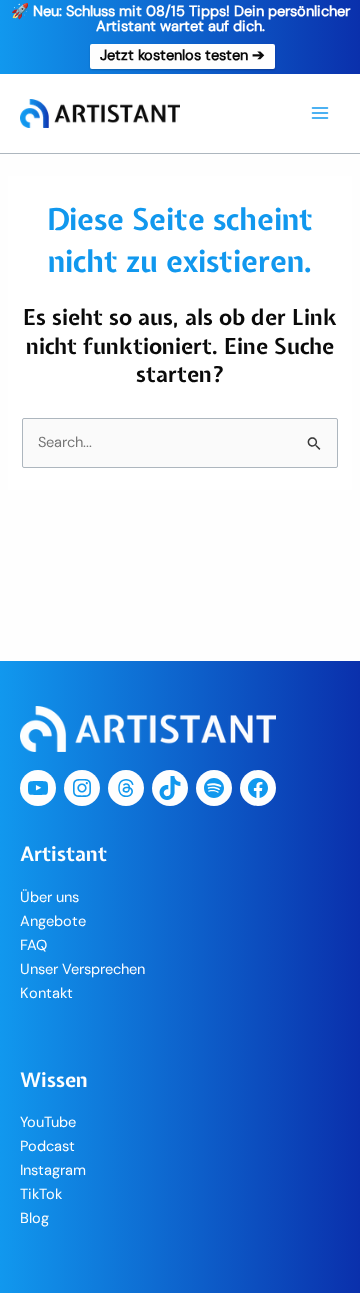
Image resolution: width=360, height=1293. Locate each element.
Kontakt (46, 993)
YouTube (48, 1122)
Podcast (47, 1146)
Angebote (53, 921)
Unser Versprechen (82, 969)
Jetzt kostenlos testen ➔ (182, 55)
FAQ (33, 945)
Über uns (49, 897)
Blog (34, 1218)
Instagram (53, 1170)
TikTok (41, 1194)
